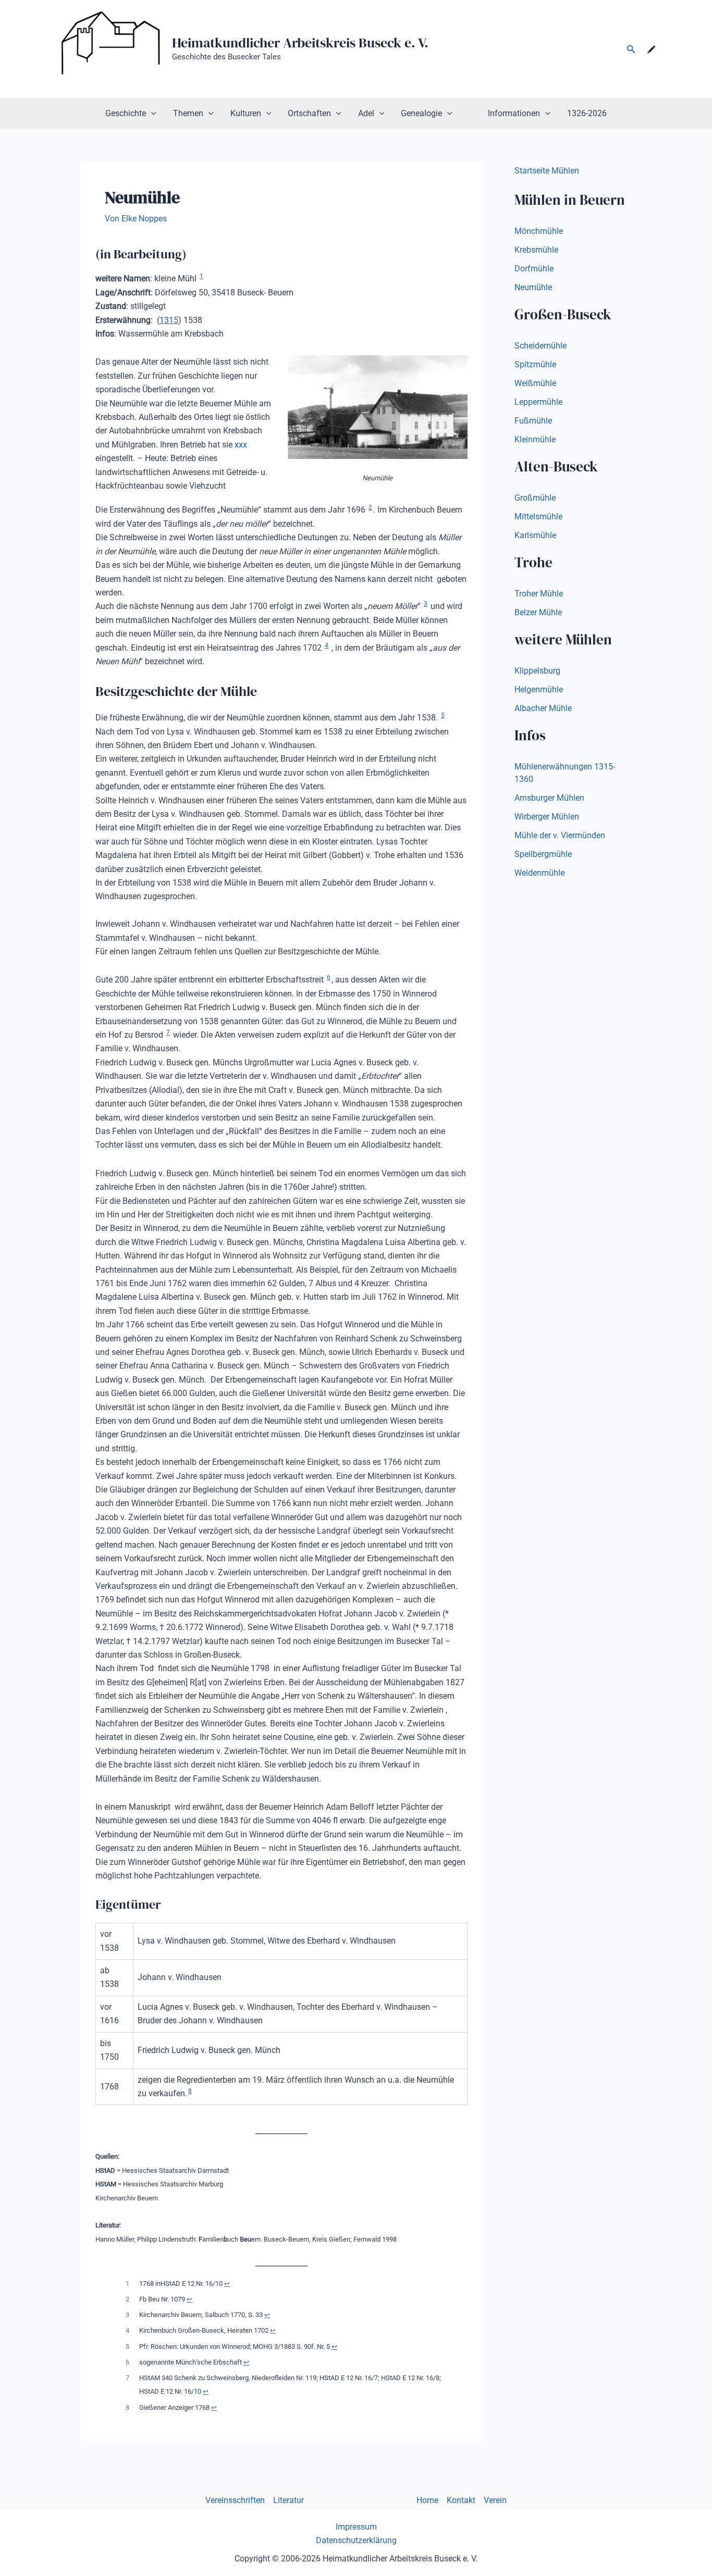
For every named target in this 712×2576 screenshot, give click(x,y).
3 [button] (426, 604)
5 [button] (443, 715)
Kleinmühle (535, 439)
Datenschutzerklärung (356, 2540)
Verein (495, 2500)
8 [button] (190, 2091)
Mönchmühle (539, 231)
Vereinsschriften (235, 2500)
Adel (366, 113)
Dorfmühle (534, 269)
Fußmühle (533, 421)
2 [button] (370, 507)
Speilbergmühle (543, 854)
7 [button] (168, 1032)
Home (427, 2500)
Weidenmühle (539, 873)
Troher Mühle (539, 594)
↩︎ (227, 2283)
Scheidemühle (541, 346)
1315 (169, 320)
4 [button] (327, 645)
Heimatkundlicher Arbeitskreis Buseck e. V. (300, 43)
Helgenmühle (539, 689)
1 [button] (201, 276)
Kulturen (246, 113)
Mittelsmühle (538, 517)
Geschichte (126, 113)
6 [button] (329, 977)
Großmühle (535, 498)
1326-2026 (587, 113)
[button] (631, 49)
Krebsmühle (536, 250)
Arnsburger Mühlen (549, 798)
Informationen (514, 113)
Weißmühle (535, 383)
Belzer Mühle (538, 612)
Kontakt (461, 2500)
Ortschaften (309, 113)
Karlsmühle (535, 535)
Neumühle (533, 287)
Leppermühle (538, 402)
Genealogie (421, 113)
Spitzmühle (535, 364)
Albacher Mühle (543, 708)
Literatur (289, 2500)
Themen (188, 113)
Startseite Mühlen (547, 171)
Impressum (356, 2527)
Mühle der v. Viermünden (560, 835)
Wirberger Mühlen (547, 817)
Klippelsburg (537, 671)
